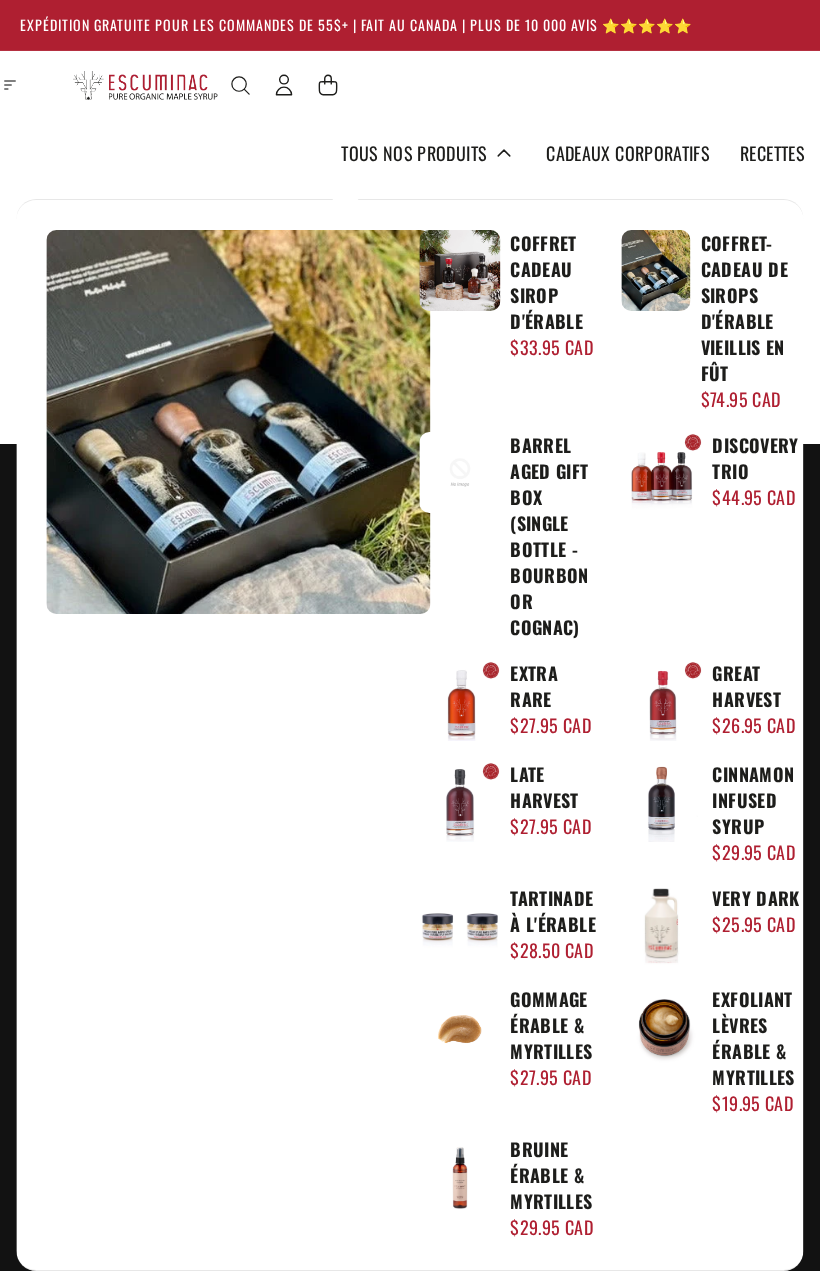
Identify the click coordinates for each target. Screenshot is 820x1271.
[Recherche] (240, 85)
